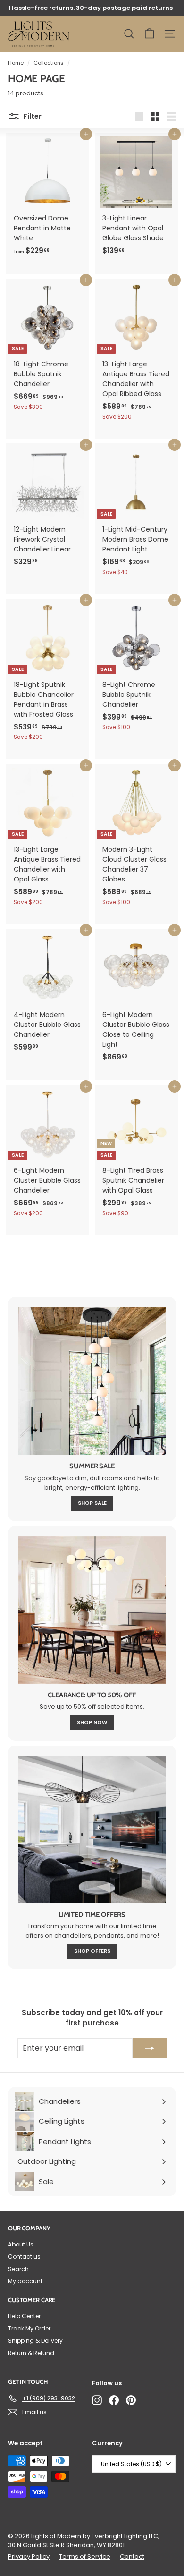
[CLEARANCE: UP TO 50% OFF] (92, 1610)
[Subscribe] (150, 2048)
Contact (132, 2556)
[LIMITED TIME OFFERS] (92, 1830)
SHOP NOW (92, 1722)
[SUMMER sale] (92, 1381)
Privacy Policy (29, 2556)
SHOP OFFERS (92, 1951)
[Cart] (149, 34)
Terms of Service (85, 2556)
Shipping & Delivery (35, 2341)
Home (16, 63)
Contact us (24, 2257)
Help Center (24, 2316)
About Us (21, 2244)
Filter (32, 116)
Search (18, 2269)
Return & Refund (31, 2353)
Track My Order (29, 2328)
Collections (49, 63)
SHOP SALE (92, 1503)
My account (25, 2281)
